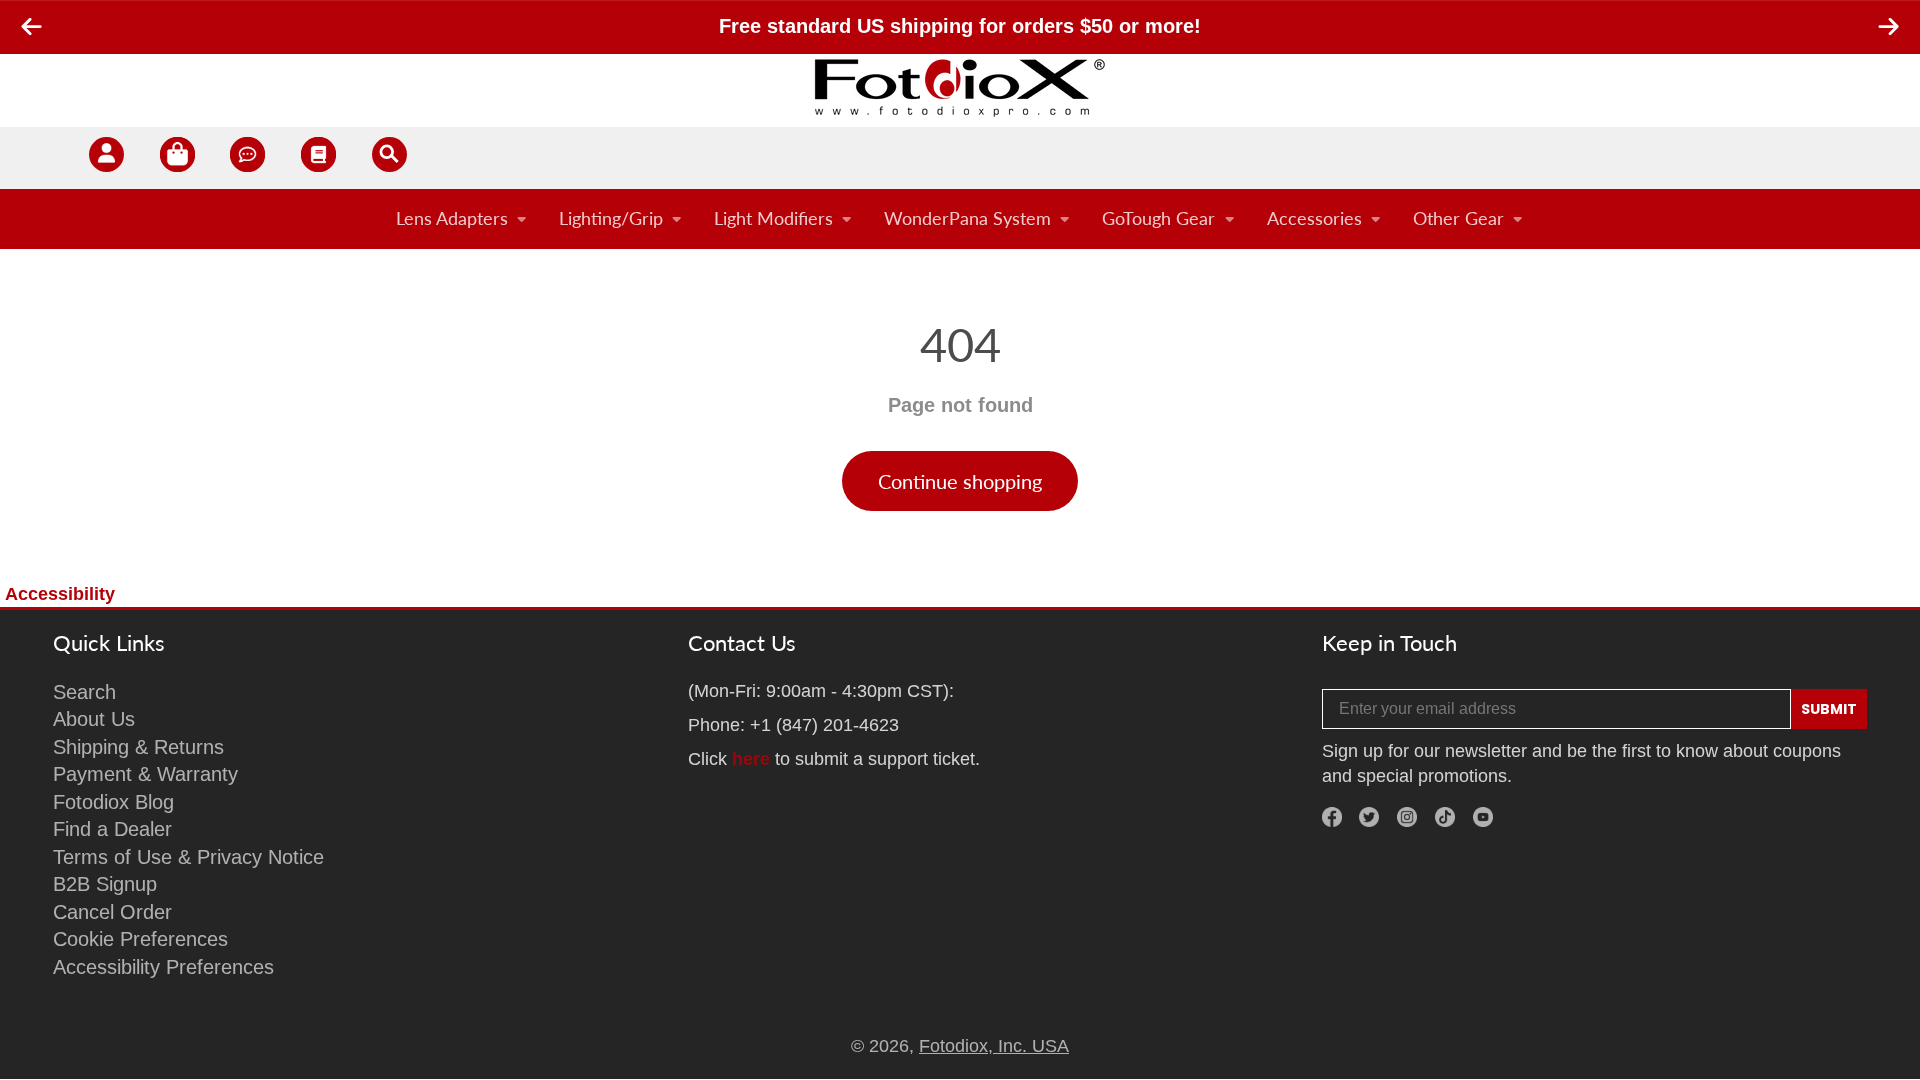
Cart (177, 158)
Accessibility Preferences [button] (163, 967)
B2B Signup (105, 884)
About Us (94, 719)
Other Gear (1458, 218)
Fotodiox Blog (113, 802)
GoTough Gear (1158, 218)
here (751, 759)
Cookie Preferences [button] (140, 939)
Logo (960, 87)
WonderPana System (967, 218)
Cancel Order (112, 912)
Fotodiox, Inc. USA (994, 1046)
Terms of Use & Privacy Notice (188, 857)
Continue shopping (960, 481)
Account (106, 158)
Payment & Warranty (145, 774)
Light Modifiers (773, 218)
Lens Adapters (452, 218)
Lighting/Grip (611, 218)
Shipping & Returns (138, 747)
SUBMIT (1829, 709)
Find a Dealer (112, 829)
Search (84, 692)
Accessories (1314, 218)
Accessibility (60, 594)
